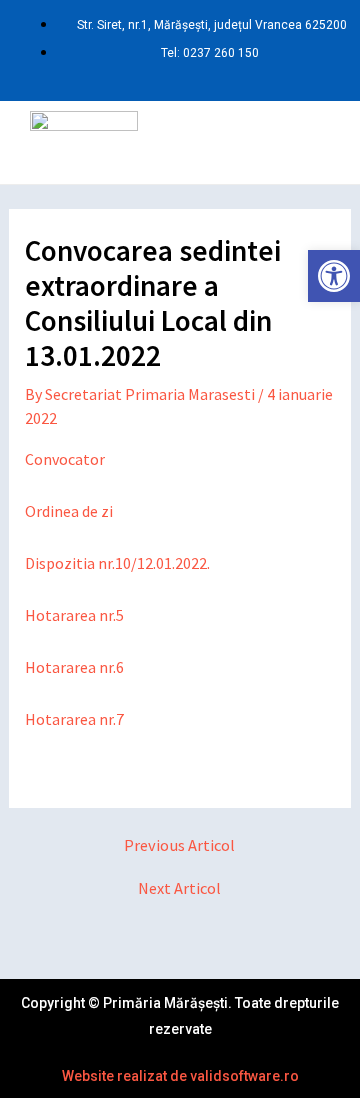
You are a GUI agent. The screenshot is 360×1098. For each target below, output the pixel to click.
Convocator (65, 459)
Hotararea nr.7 (74, 719)
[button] (244, 142)
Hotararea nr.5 (74, 615)
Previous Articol (179, 845)
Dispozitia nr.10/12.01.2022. (117, 563)
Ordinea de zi (69, 511)
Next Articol (179, 888)
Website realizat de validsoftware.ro (180, 1076)
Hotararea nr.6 (74, 667)
